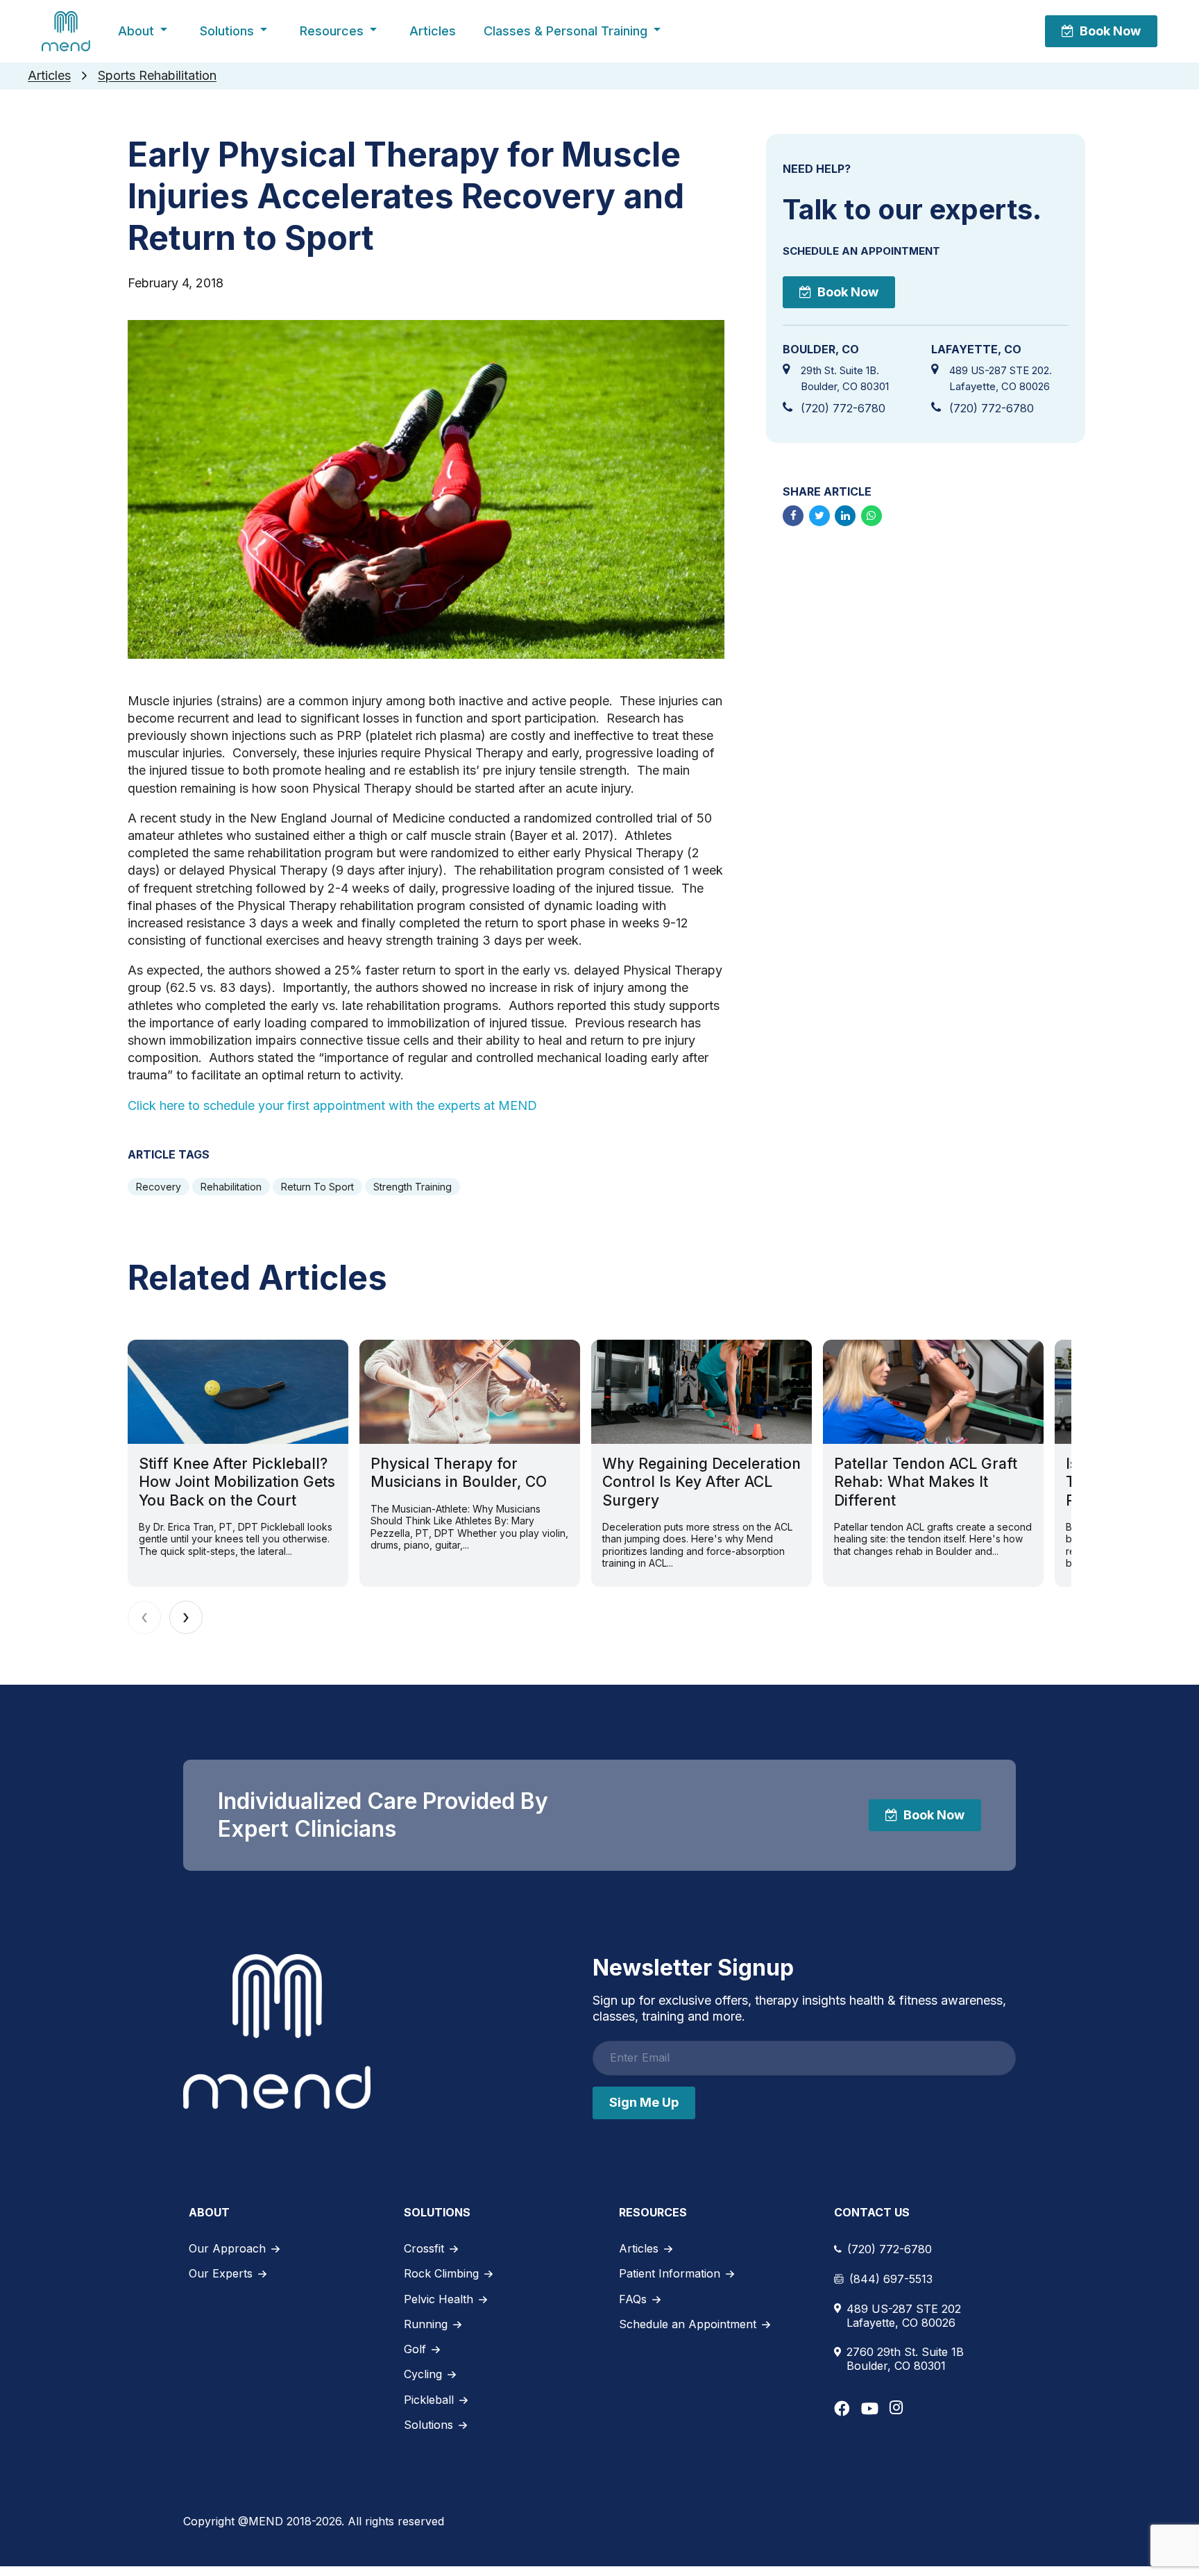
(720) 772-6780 (843, 408)
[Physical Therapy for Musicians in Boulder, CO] (470, 1392)
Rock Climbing (441, 2273)
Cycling (423, 2374)
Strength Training (413, 1187)
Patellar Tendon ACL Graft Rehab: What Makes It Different (926, 1482)
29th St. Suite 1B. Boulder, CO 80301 (845, 378)
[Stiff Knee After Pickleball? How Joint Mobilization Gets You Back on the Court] (238, 1392)
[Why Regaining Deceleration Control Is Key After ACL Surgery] (701, 1392)
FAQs (633, 2299)
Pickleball (429, 2400)
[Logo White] (277, 2031)
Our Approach (227, 2248)
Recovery (159, 1187)
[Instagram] (896, 2407)
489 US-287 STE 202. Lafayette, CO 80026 (1001, 378)
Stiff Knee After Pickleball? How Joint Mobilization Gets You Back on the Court (237, 1482)
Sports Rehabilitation (157, 75)
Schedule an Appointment (688, 2324)
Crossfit (424, 2248)
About (136, 31)
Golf (415, 2349)
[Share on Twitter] (819, 516)
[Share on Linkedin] (845, 516)
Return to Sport (317, 1187)
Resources (332, 31)
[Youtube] (870, 2408)
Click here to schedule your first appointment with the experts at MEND (332, 1105)
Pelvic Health (439, 2299)
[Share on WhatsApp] (871, 516)
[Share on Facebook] (793, 516)
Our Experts (221, 2273)
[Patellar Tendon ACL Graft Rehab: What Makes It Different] (933, 1392)
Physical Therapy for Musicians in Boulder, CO (459, 1473)
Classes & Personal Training (566, 31)
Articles (433, 31)
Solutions (227, 31)
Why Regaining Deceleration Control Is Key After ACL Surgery (701, 1482)
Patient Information (670, 2273)
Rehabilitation (231, 1187)
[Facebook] (842, 2408)
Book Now (1110, 31)
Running (426, 2324)
